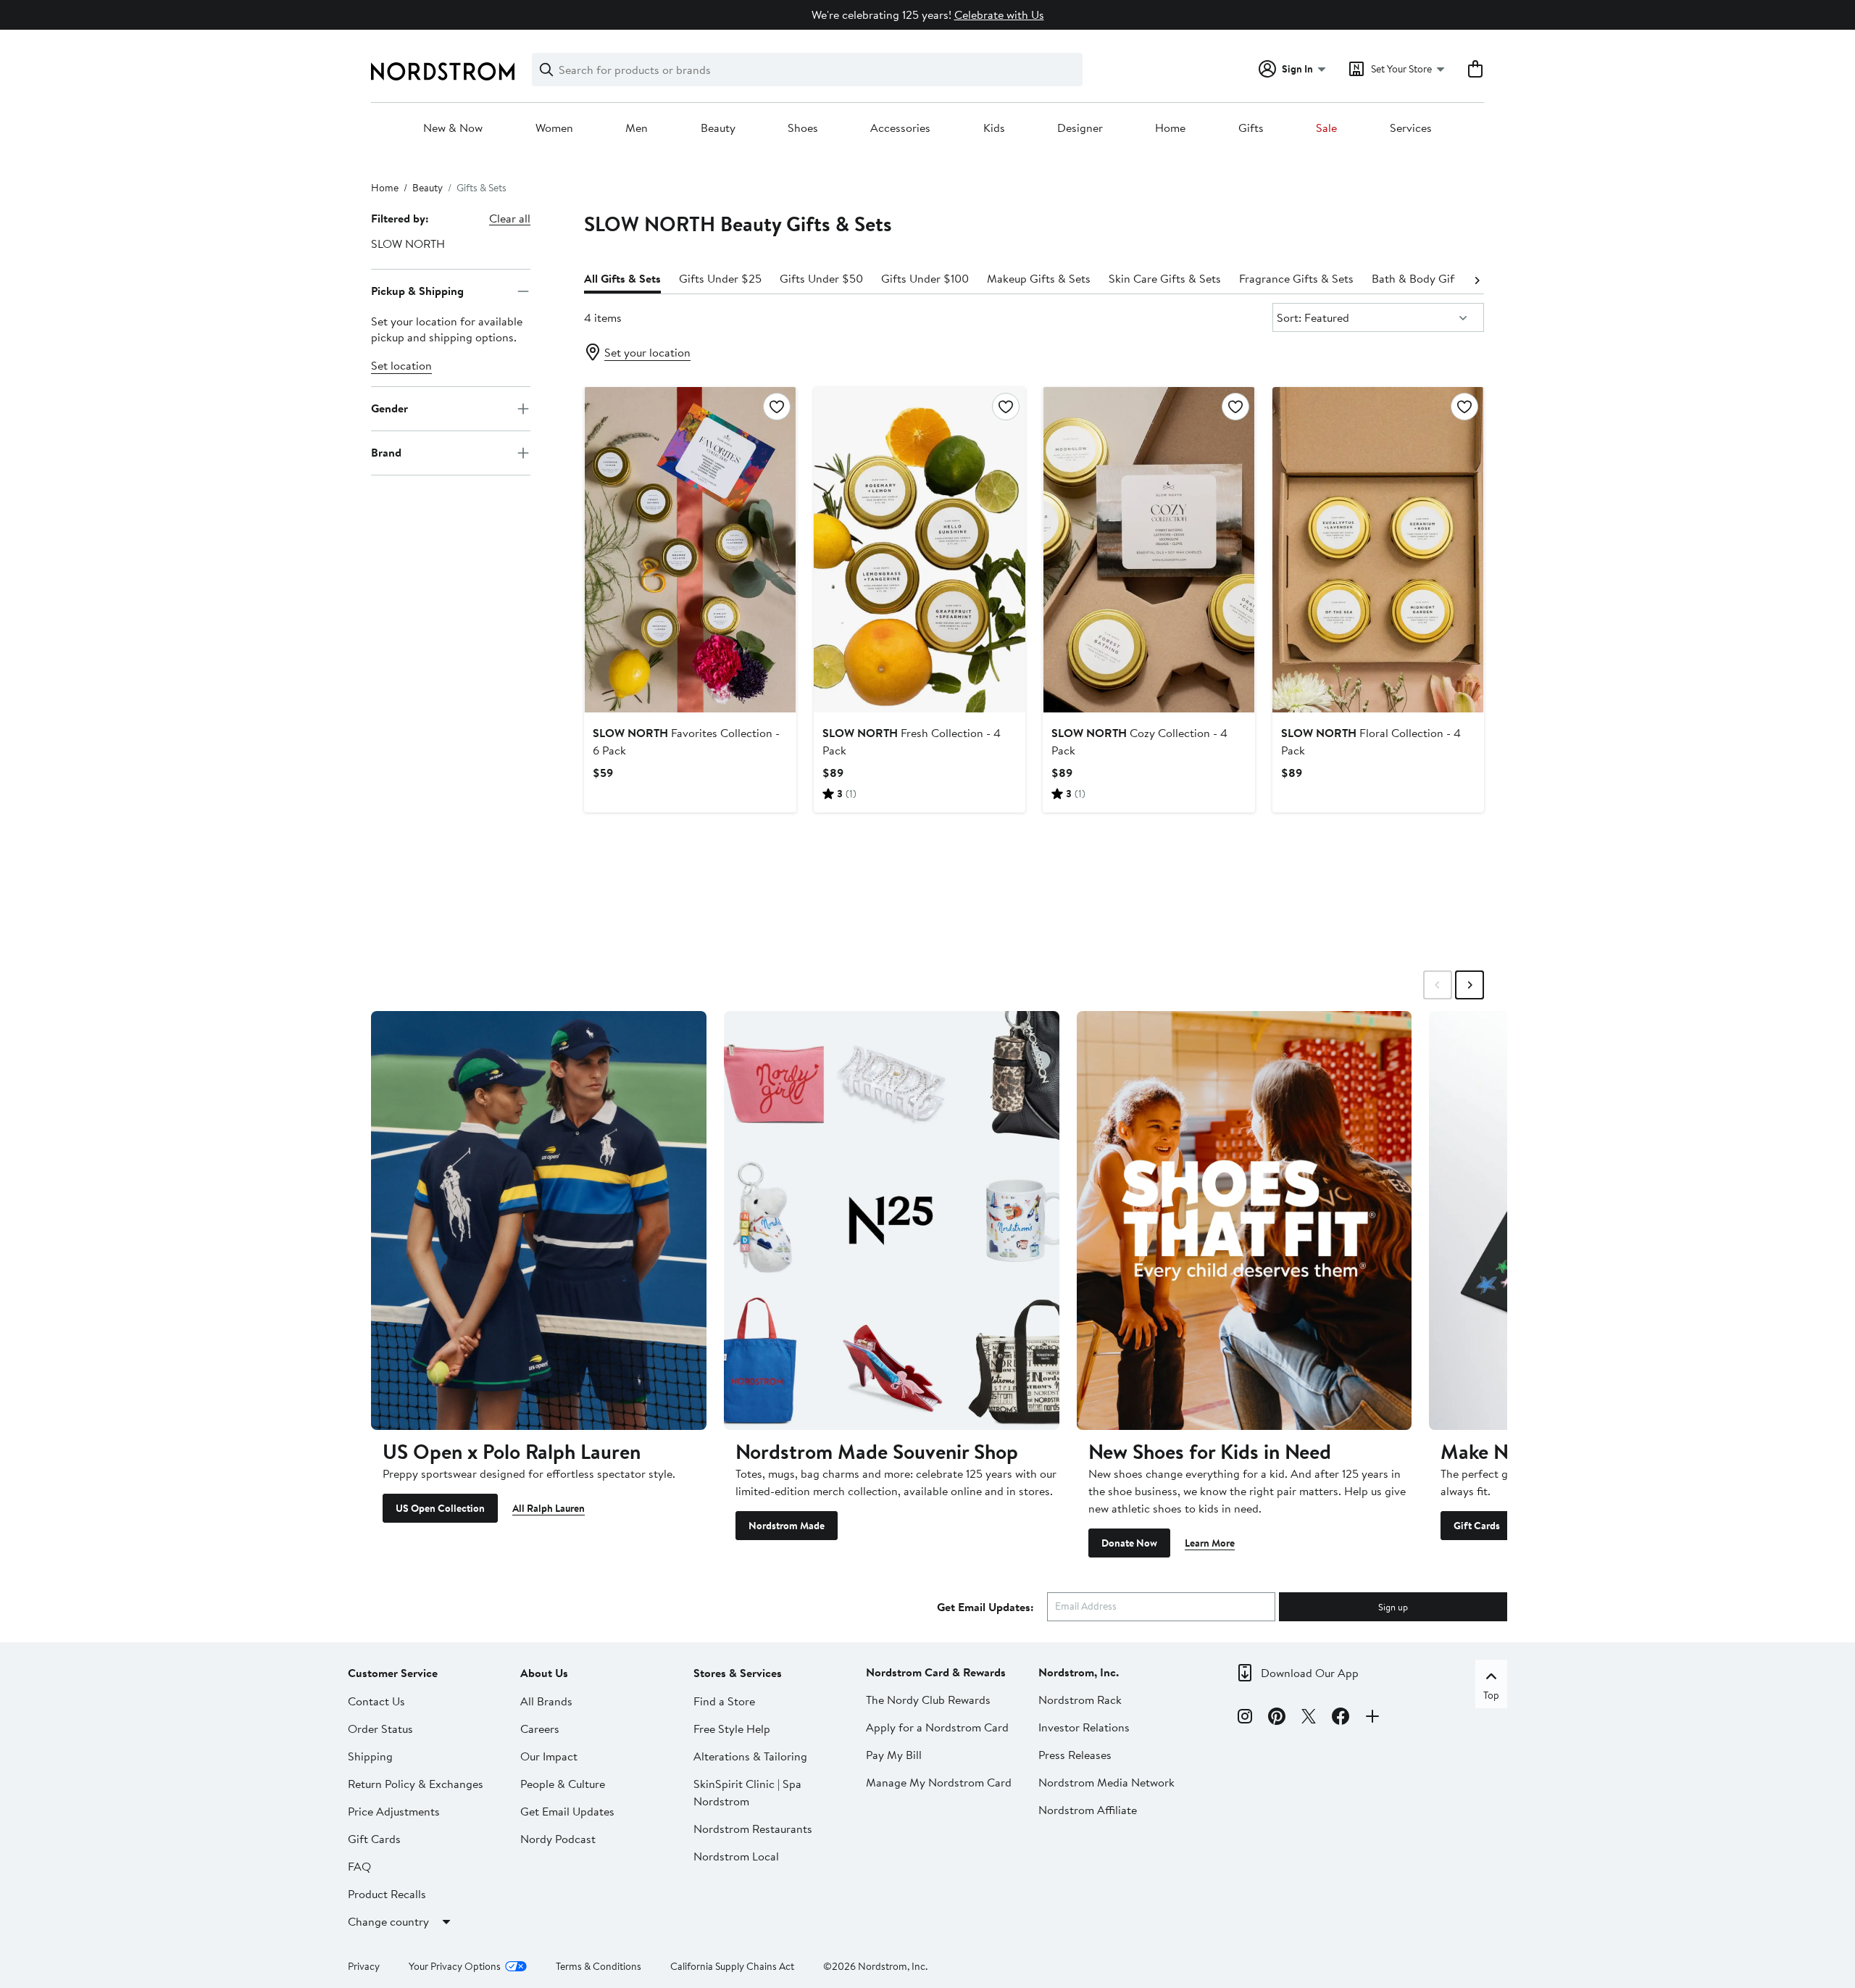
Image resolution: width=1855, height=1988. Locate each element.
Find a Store (724, 1701)
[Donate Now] (1245, 1220)
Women (554, 128)
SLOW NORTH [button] (408, 244)
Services (1411, 128)
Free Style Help (732, 1729)
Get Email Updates (567, 1811)
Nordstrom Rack (1080, 1700)
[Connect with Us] (1372, 1718)
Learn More (1210, 1543)
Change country (388, 1921)
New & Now (453, 128)
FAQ (359, 1866)
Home (1170, 128)
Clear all (510, 218)
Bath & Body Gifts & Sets (1435, 278)
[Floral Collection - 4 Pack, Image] (1378, 549)
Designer (1080, 128)
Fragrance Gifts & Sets (1296, 278)
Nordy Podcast (558, 1839)
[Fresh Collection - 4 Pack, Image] (920, 549)
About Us (544, 1673)
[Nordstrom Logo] (443, 71)
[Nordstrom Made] (892, 1220)
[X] (1309, 1718)
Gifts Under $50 (821, 278)
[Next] (1477, 279)
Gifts (1251, 128)
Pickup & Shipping (417, 291)
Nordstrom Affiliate (1088, 1810)
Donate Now (1129, 1543)
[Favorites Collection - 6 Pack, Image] (690, 549)
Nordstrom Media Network (1106, 1782)
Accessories (900, 128)
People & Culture (563, 1784)
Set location (401, 365)
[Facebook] (1341, 1718)
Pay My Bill (894, 1755)
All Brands (546, 1701)
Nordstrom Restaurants (753, 1829)
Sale (1326, 128)
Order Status (380, 1729)
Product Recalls (387, 1894)
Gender (389, 408)
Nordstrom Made (787, 1526)
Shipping (370, 1756)
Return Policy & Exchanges (416, 1784)
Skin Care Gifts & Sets (1165, 278)
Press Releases (1075, 1755)
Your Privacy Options (455, 1966)
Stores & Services (738, 1673)
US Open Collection (440, 1508)
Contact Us (376, 1701)
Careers (540, 1729)
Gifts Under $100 (925, 278)
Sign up (1393, 1607)
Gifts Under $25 (720, 278)
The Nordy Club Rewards (928, 1700)
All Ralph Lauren (549, 1508)
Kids (994, 128)
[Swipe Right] (1470, 985)
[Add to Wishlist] (777, 407)
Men (637, 128)
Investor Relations (1084, 1727)
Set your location (647, 352)
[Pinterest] (1277, 1718)
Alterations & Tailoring (750, 1756)
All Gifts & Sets (622, 278)
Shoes (803, 128)
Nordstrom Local (736, 1856)
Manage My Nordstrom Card (939, 1782)
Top (1491, 1695)
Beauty (718, 128)
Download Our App (1310, 1673)
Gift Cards (1477, 1526)
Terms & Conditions (599, 1966)
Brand (386, 452)
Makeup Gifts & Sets (1039, 278)
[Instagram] (1245, 1718)
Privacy (364, 1966)
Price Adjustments (394, 1811)
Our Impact (549, 1756)
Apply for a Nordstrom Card (937, 1727)
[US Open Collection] (539, 1220)
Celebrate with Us (999, 14)
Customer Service (393, 1673)
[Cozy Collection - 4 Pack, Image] (1149, 549)
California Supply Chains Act (732, 1966)
